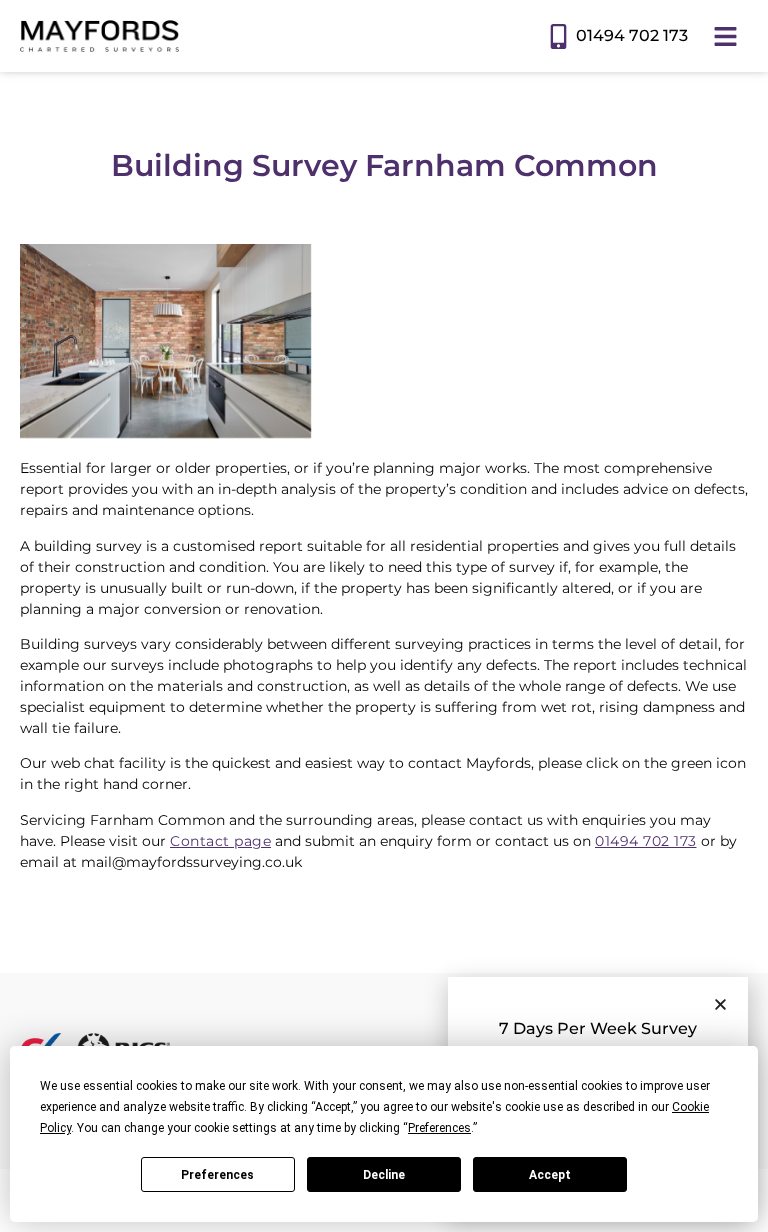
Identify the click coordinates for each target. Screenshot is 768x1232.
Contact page (220, 841)
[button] (720, 1004)
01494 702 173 (632, 35)
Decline (384, 1175)
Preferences (217, 1175)
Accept (550, 1175)
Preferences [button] (439, 1128)
